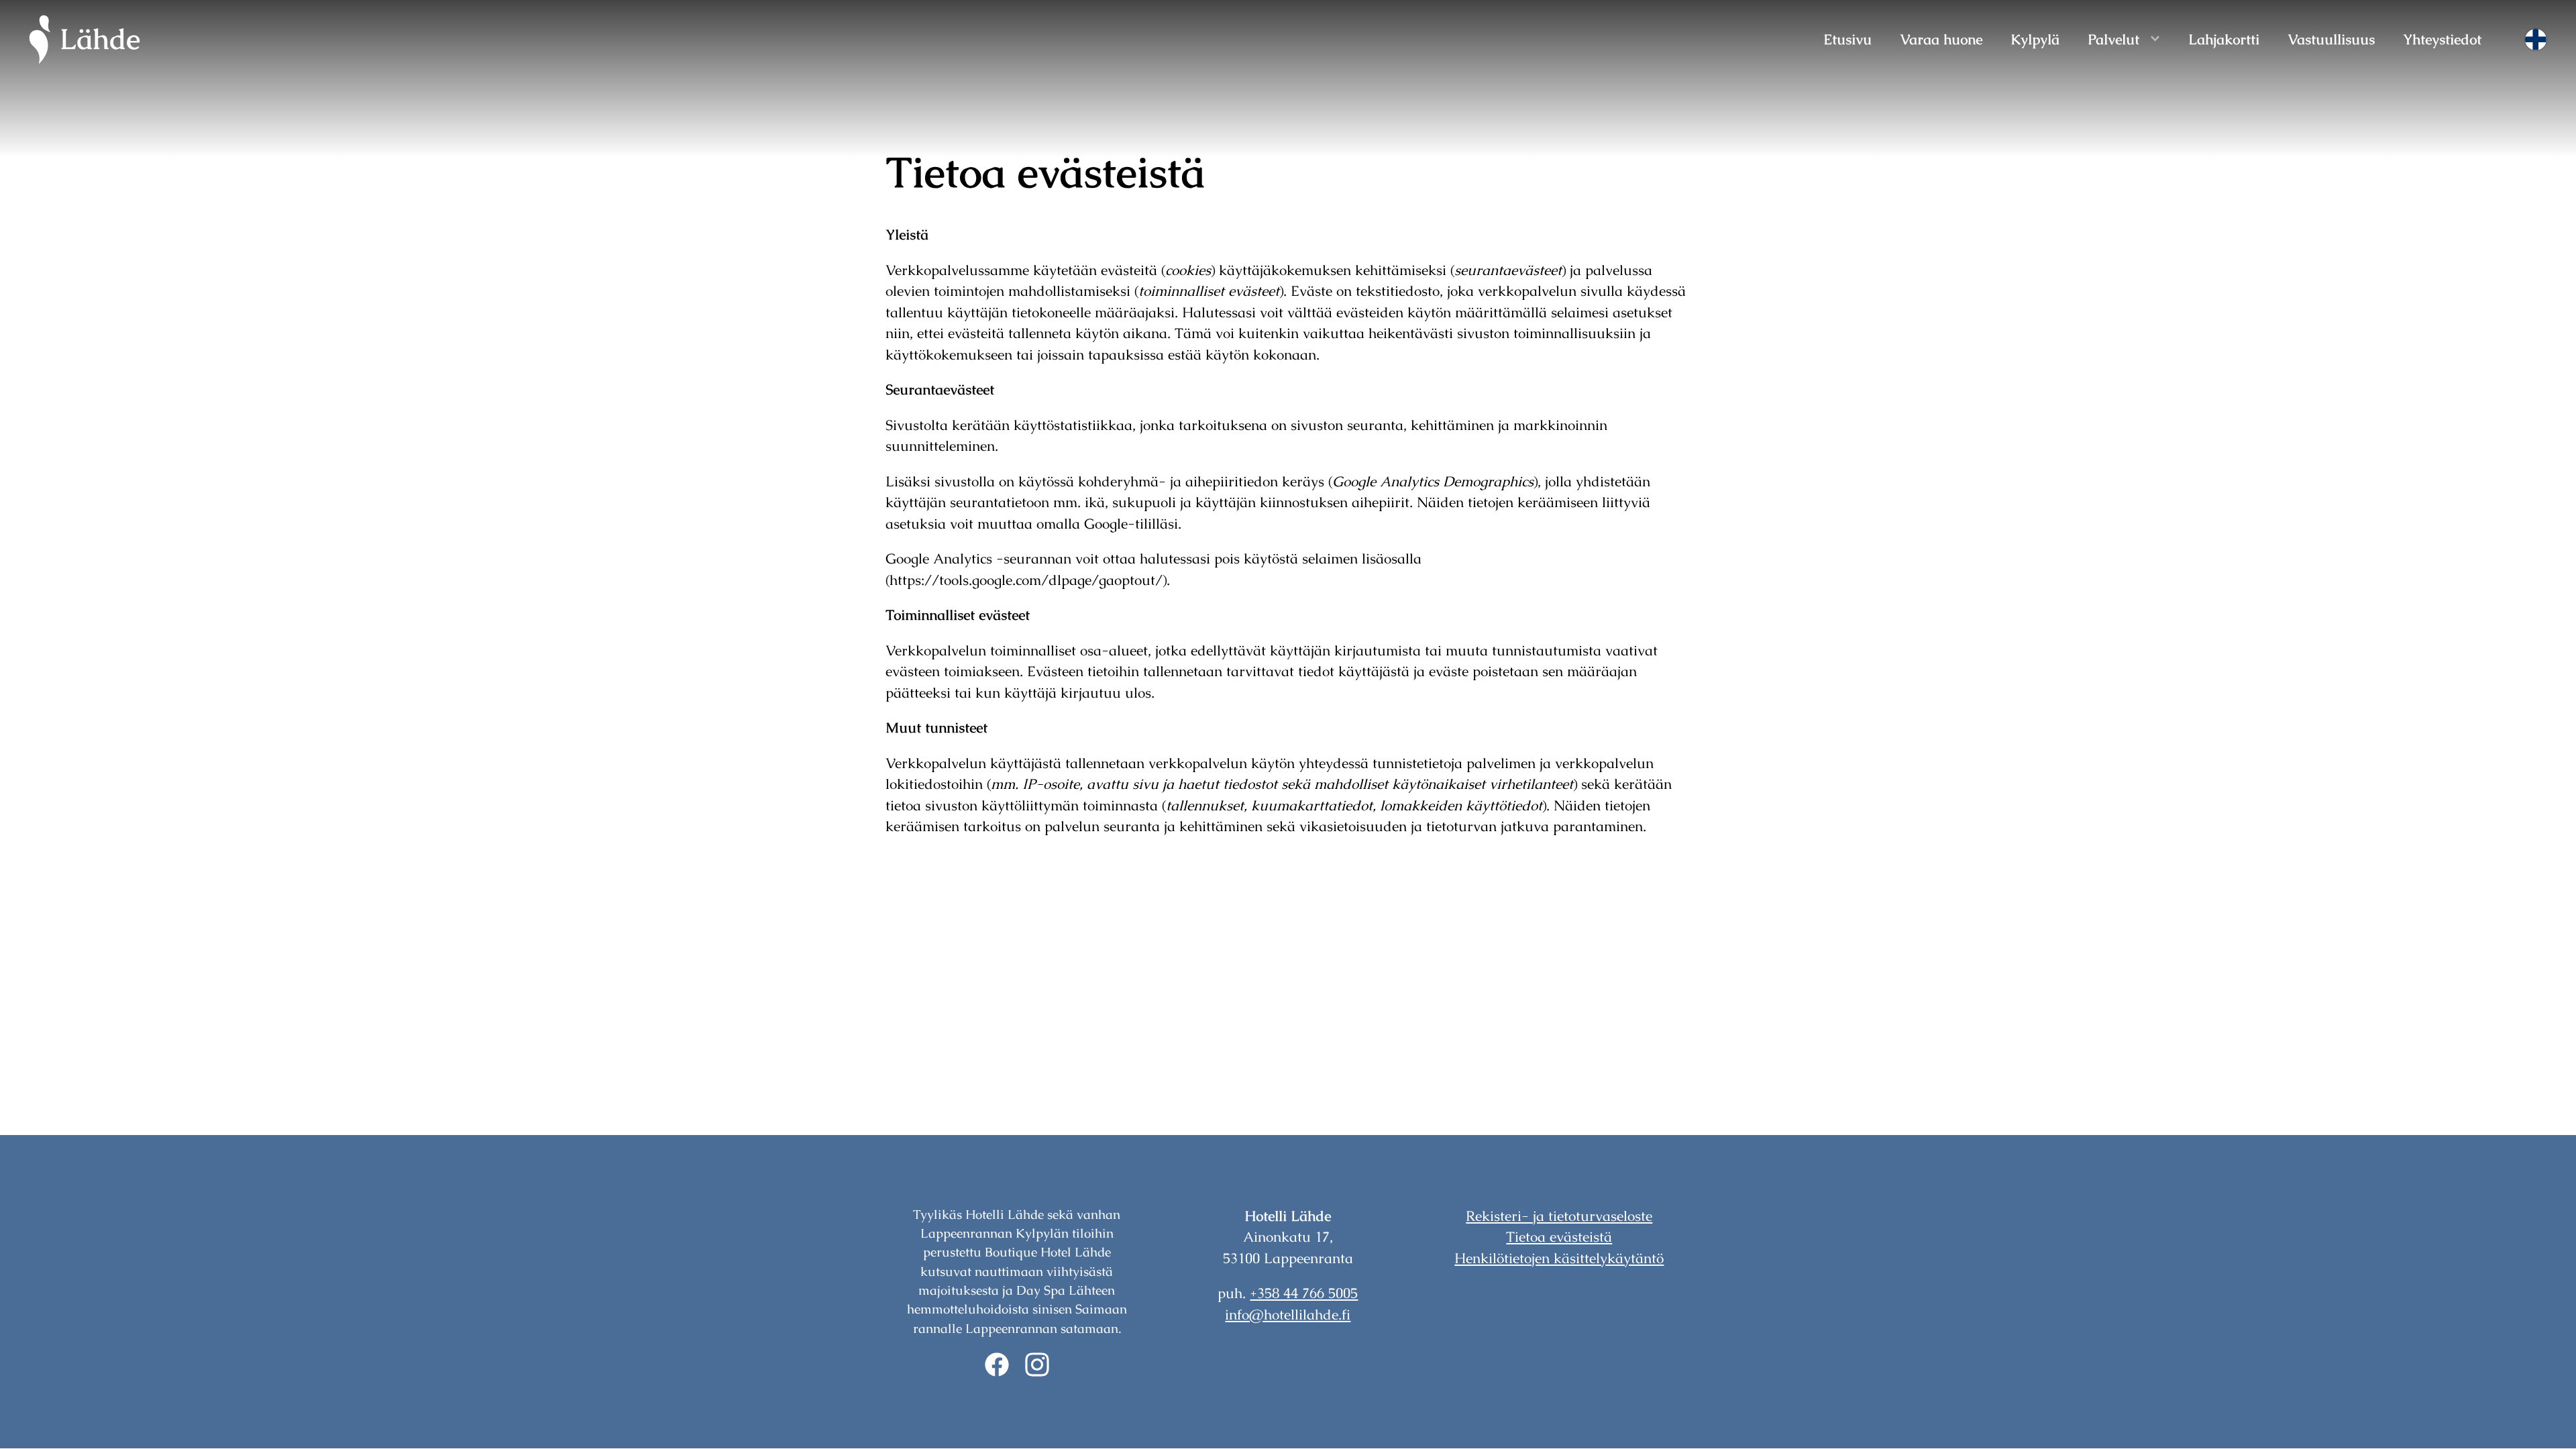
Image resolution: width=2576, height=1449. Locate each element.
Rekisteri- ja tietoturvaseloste (1559, 1216)
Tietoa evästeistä (1559, 1237)
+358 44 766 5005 (1304, 1293)
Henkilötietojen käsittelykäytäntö (1559, 1258)
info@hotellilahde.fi (1288, 1314)
